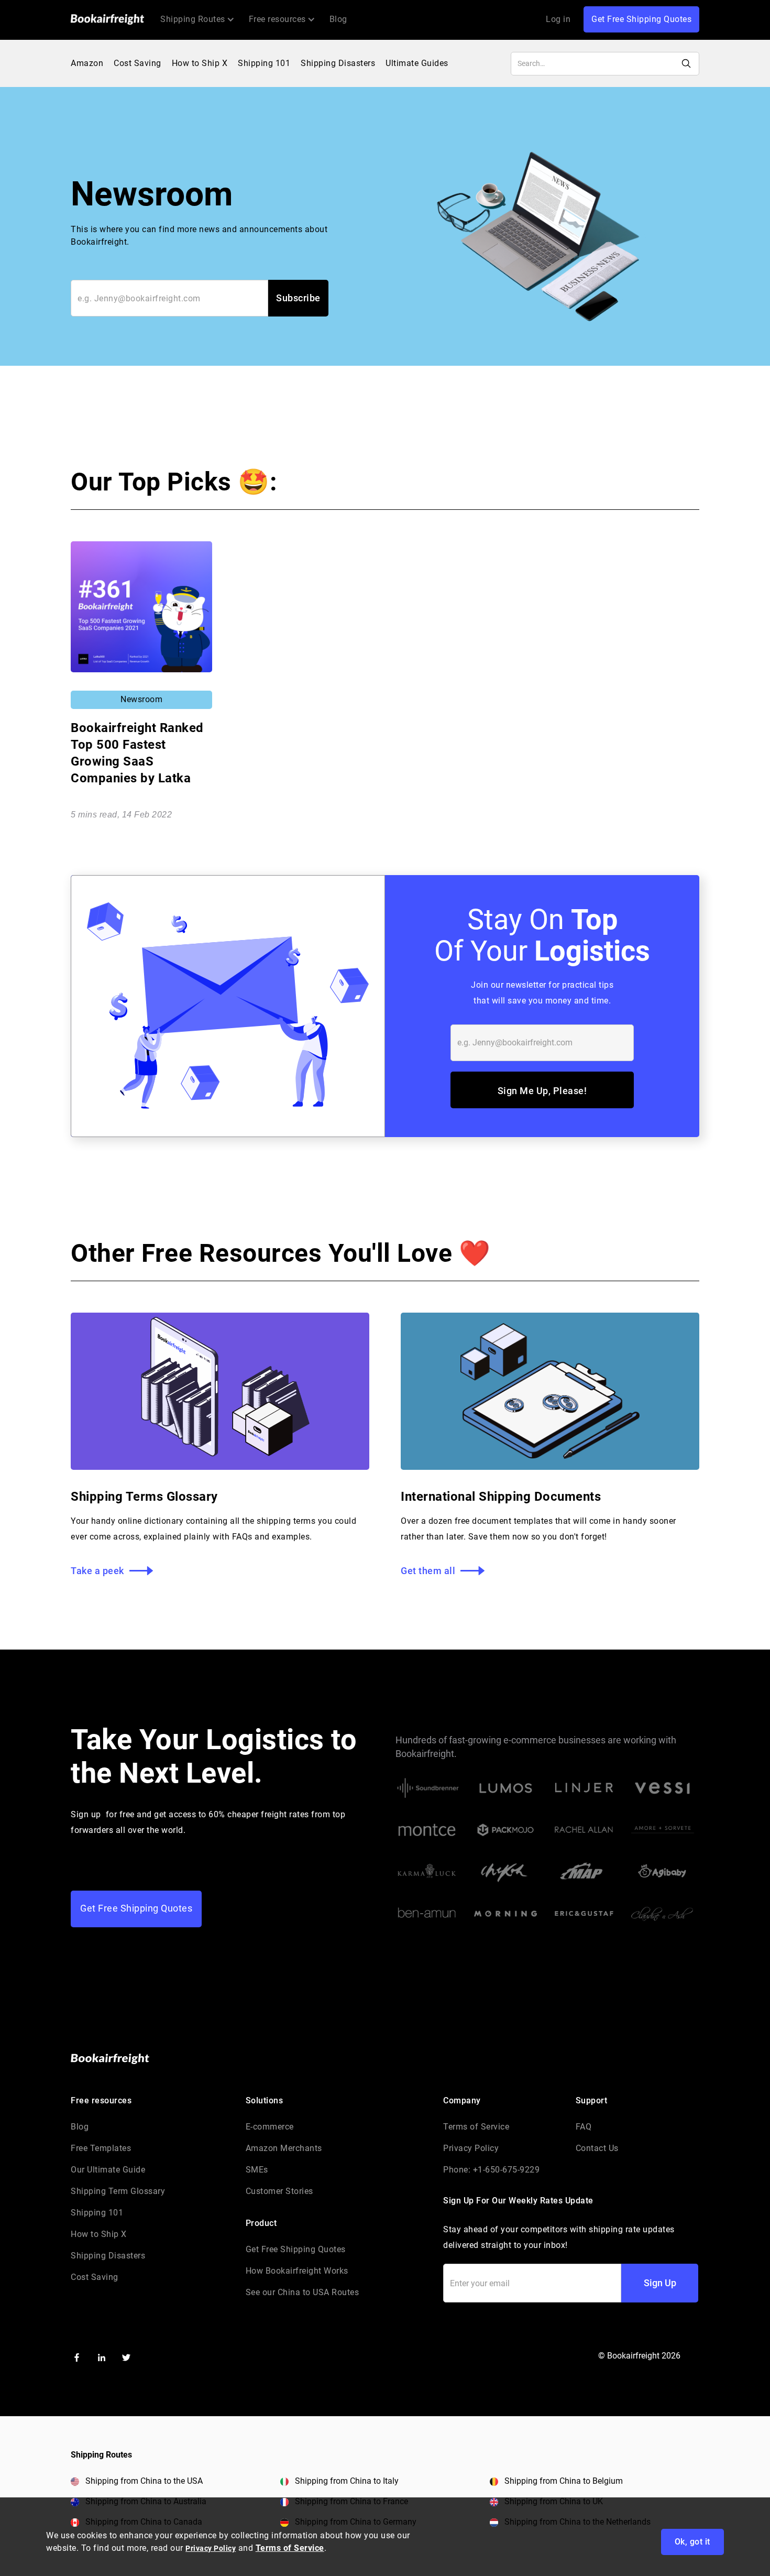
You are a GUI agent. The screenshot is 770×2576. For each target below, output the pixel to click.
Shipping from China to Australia (146, 2501)
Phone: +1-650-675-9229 (491, 2170)
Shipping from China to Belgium (564, 2481)
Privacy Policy (471, 2148)
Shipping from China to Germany (356, 2522)
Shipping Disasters (338, 63)
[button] (197, 19)
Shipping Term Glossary (118, 2191)
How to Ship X (200, 63)
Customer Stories (279, 2191)
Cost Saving (137, 63)
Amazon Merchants (284, 2148)
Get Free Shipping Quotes (641, 19)
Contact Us (597, 2148)
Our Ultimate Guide (108, 2170)
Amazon (87, 63)
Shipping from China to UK (554, 2501)
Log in (558, 19)
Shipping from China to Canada (144, 2522)
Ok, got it (692, 2542)
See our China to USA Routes (302, 2292)
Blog (338, 19)
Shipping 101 (264, 63)
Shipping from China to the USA (144, 2481)
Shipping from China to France (351, 2501)
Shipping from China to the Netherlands (577, 2522)
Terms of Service (476, 2127)
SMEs (257, 2170)
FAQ (584, 2127)
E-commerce (270, 2127)
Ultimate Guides (417, 63)
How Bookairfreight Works (297, 2271)
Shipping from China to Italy (347, 2481)
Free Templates (101, 2148)
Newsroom (141, 699)
